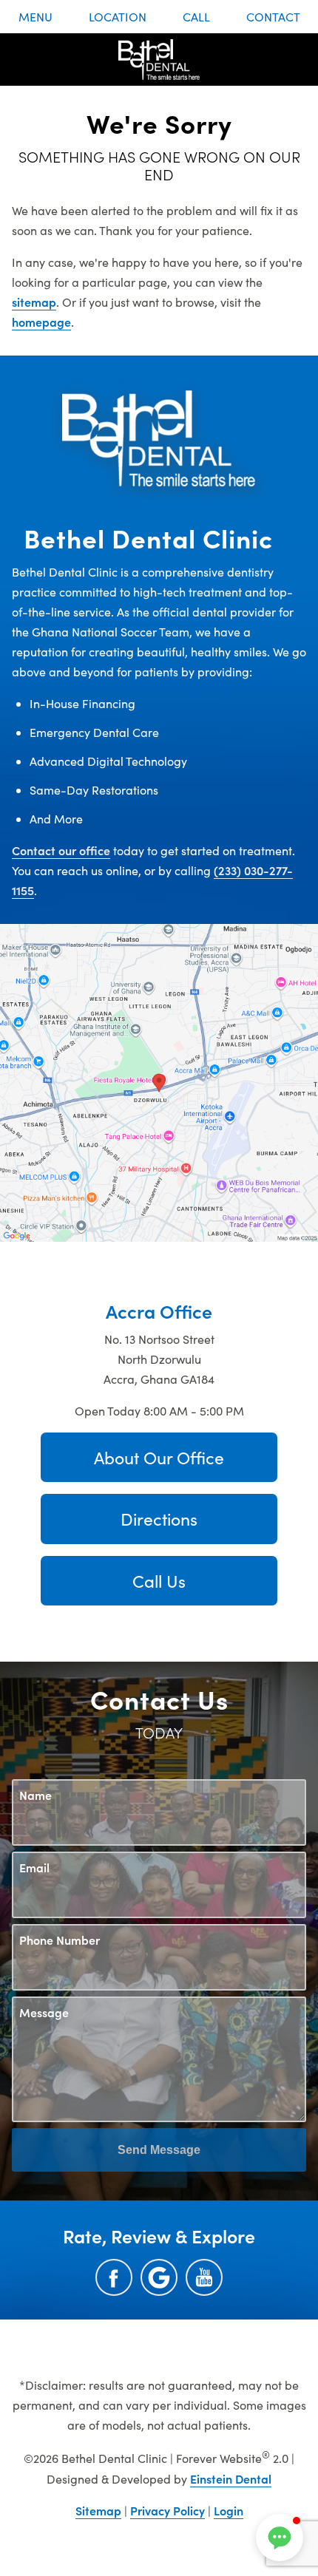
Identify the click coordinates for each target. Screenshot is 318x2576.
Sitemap (98, 2510)
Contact (273, 17)
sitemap (34, 302)
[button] (280, 2538)
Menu (35, 17)
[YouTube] (204, 2277)
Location (118, 17)
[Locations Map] (159, 1081)
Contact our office (61, 850)
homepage (41, 322)
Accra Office (159, 1311)
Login (229, 2510)
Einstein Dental (231, 2478)
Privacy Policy (168, 2510)
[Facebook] (114, 2277)
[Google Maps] (159, 2277)
